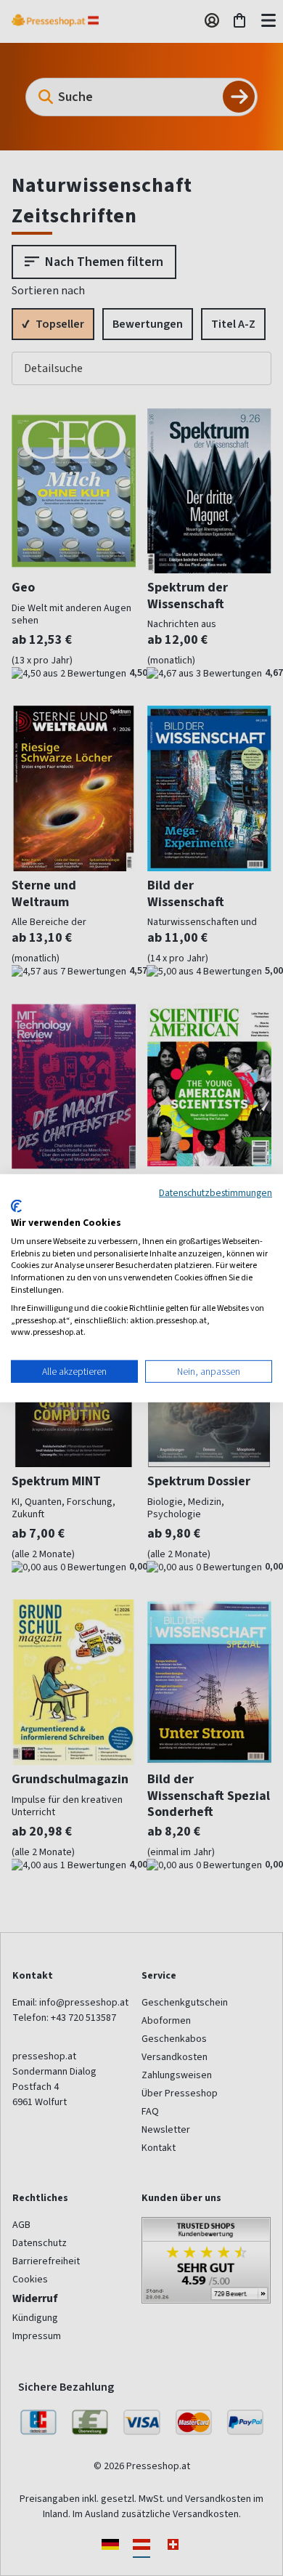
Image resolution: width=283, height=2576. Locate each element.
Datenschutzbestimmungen (216, 1192)
